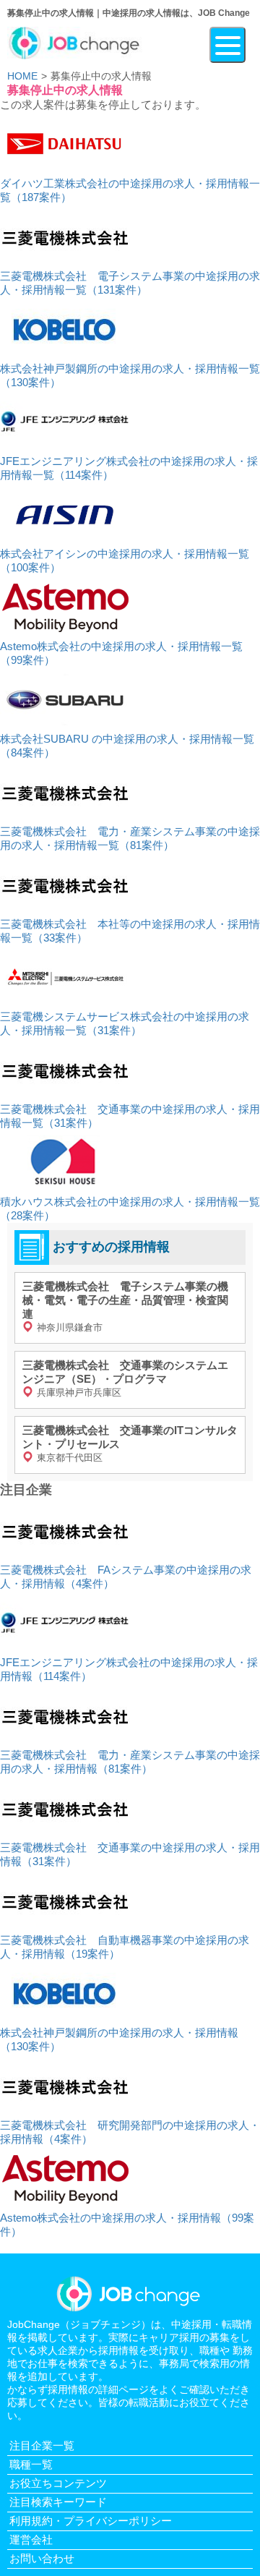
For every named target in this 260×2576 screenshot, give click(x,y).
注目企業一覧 (42, 2445)
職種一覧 (31, 2464)
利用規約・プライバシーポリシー (91, 2521)
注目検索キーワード (58, 2502)
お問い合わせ (42, 2558)
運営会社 (31, 2539)
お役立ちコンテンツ (58, 2483)
